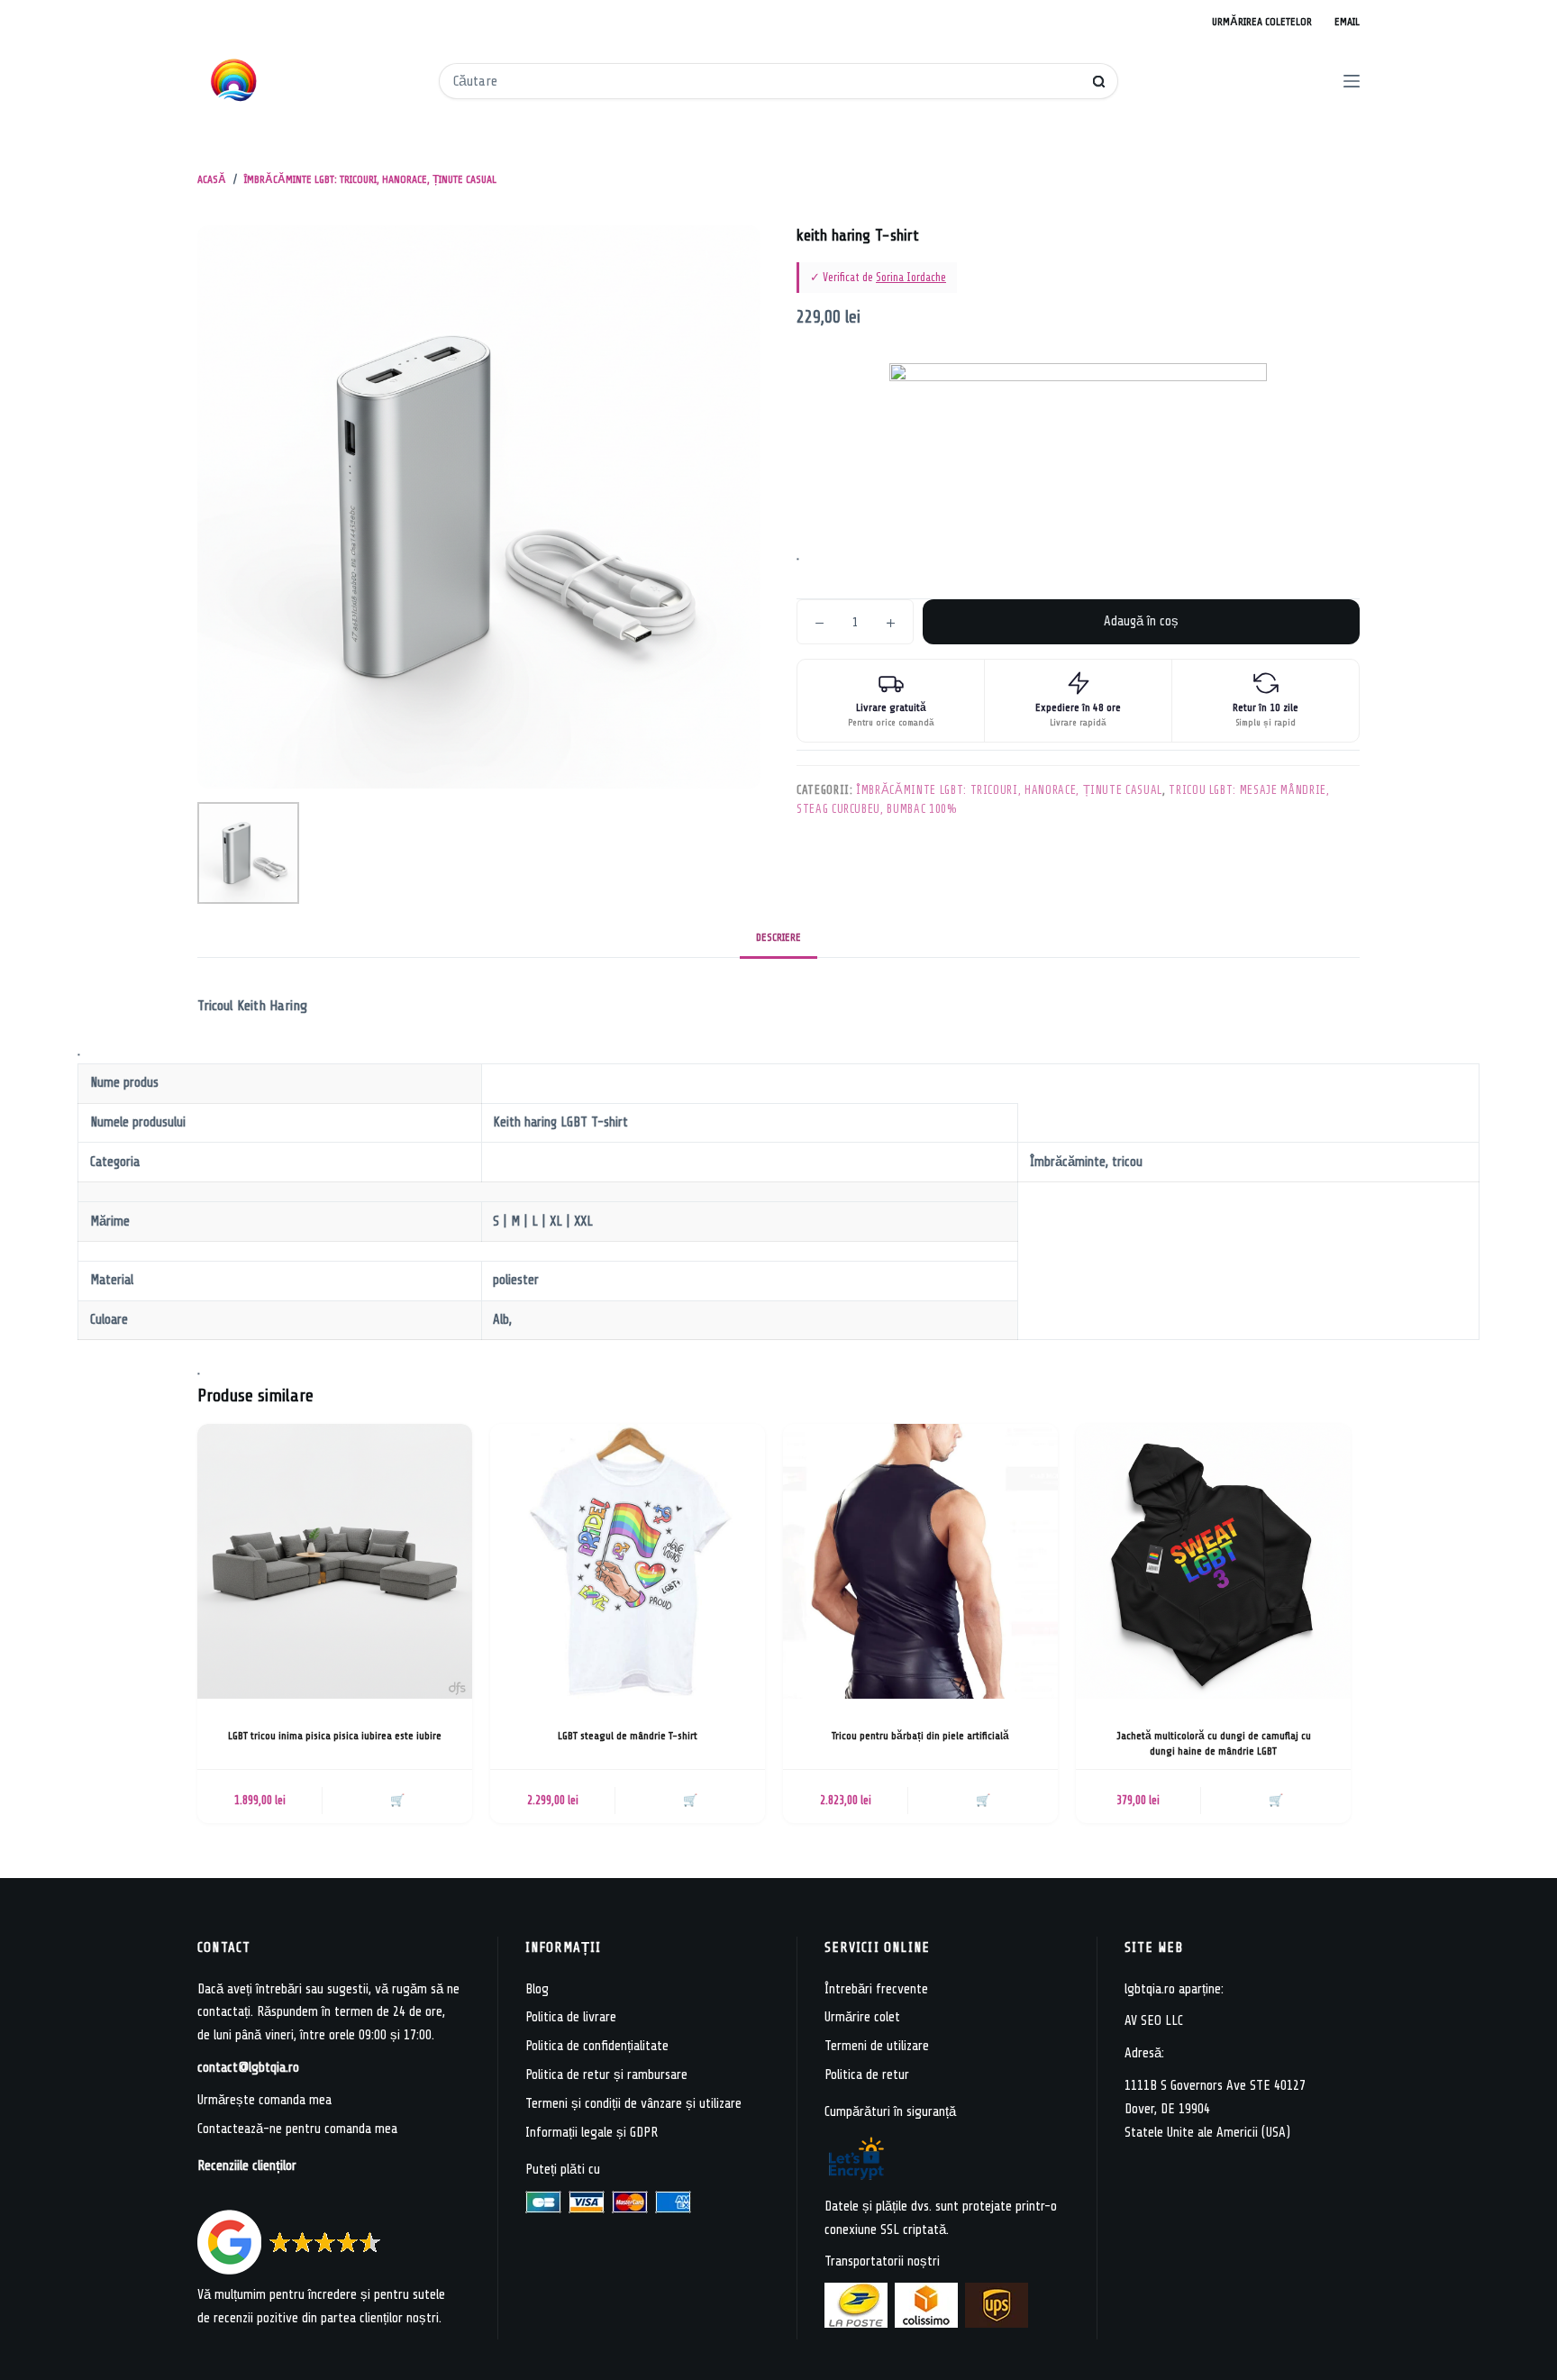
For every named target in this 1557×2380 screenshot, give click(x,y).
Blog (537, 1989)
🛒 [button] (397, 1800)
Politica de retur (867, 2075)
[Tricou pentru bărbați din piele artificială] (920, 1561)
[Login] (1278, 82)
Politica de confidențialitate (597, 2046)
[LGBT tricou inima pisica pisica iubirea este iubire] (335, 1561)
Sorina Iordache (911, 277)
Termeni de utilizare (877, 2046)
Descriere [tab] (778, 937)
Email (1347, 22)
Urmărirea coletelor (1262, 22)
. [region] (610, 1185)
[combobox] (766, 81)
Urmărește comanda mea (264, 2100)
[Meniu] (1352, 81)
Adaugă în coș (1141, 621)
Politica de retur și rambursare (606, 2075)
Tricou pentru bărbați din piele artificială (920, 1736)
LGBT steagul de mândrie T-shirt (628, 1736)
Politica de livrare (571, 2017)
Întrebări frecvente (876, 1989)
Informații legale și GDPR (592, 2133)
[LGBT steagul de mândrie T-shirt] (628, 1561)
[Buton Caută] (1099, 82)
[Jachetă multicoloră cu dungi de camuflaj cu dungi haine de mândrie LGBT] (1213, 1561)
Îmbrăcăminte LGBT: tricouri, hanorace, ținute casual (1009, 790)
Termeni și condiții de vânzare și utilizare (633, 2104)
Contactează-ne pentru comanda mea (297, 2129)
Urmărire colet (862, 2017)
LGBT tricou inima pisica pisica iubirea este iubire (335, 1736)
